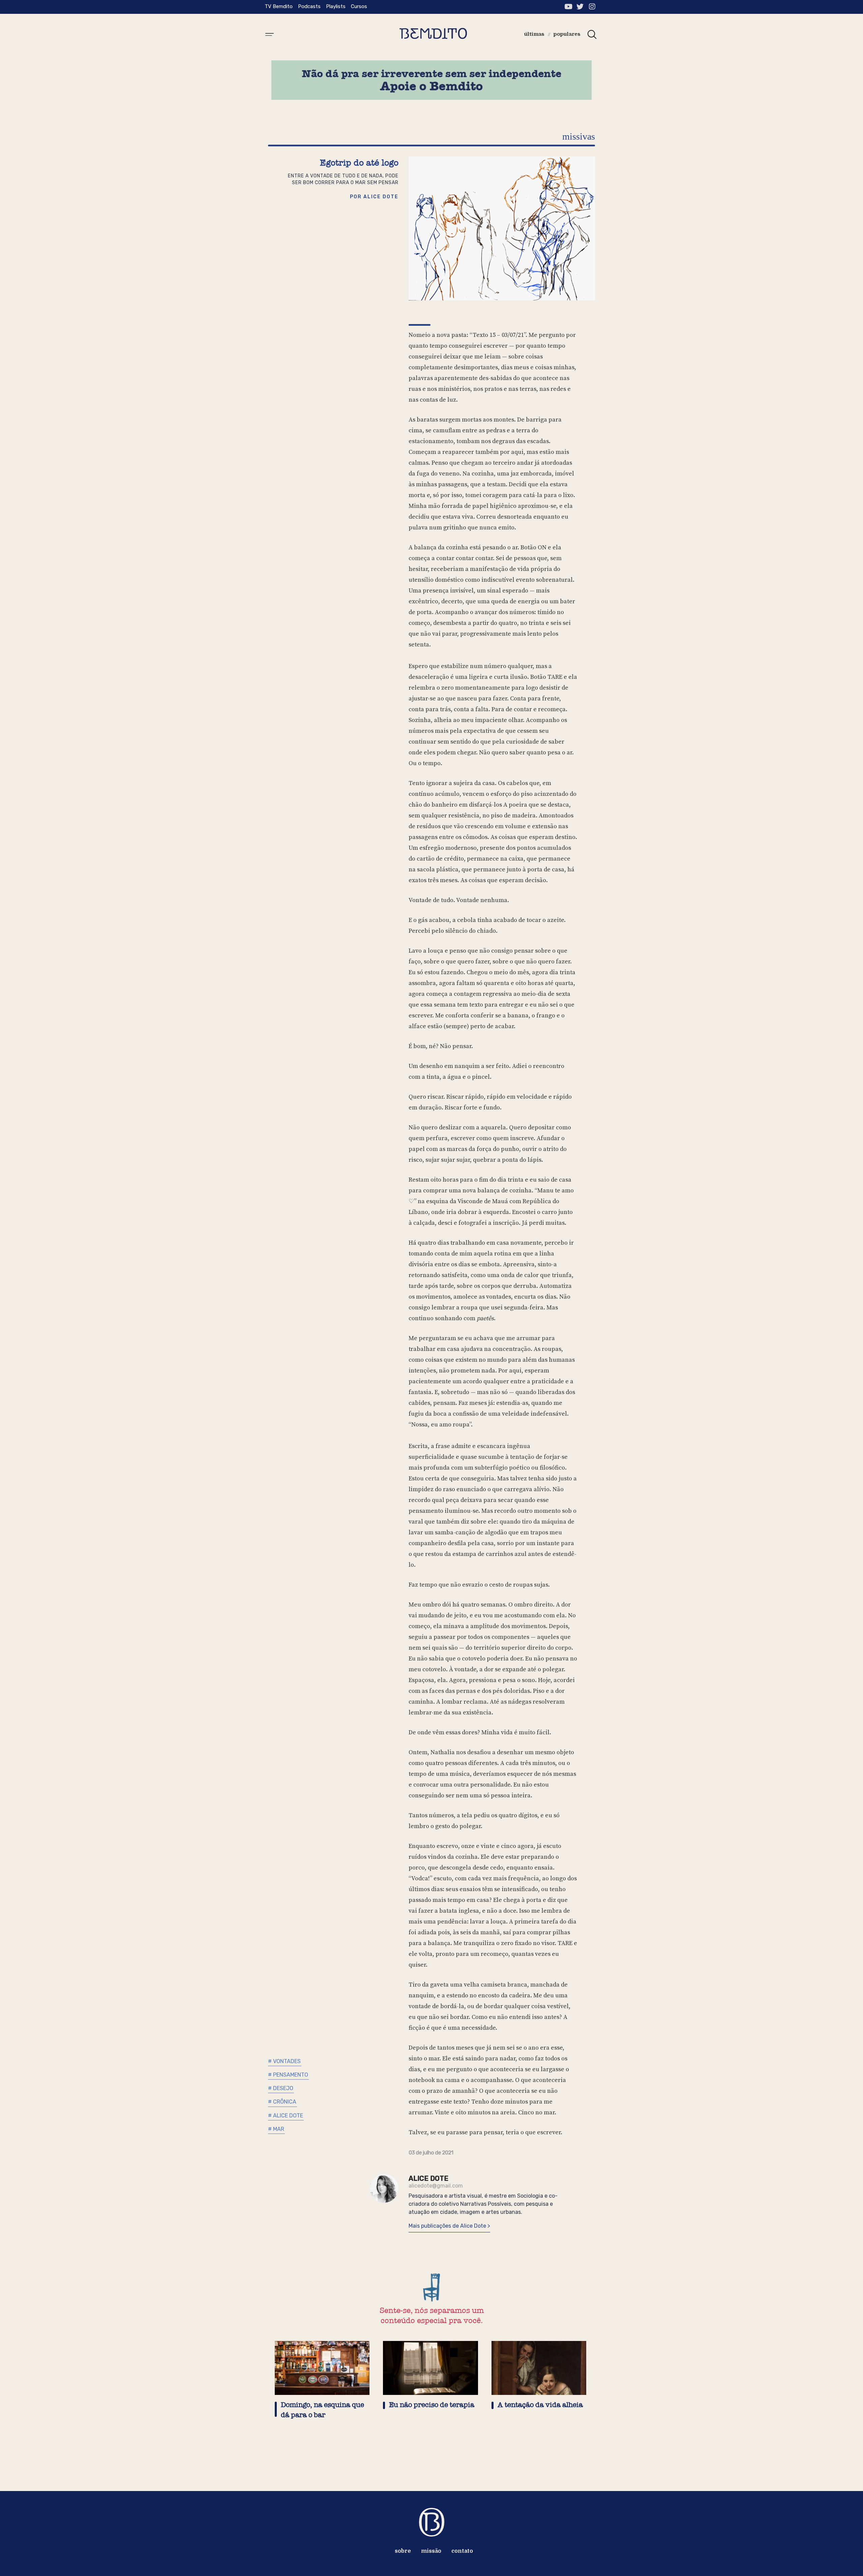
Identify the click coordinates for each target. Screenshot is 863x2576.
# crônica (282, 2102)
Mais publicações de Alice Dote (448, 2226)
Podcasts (309, 6)
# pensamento (288, 2075)
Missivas (579, 136)
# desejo (281, 2088)
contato (462, 2551)
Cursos (359, 6)
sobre (403, 2551)
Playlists (336, 6)
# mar (276, 2129)
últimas (534, 34)
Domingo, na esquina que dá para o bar (322, 2410)
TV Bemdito (279, 6)
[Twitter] (580, 7)
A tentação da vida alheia (540, 2405)
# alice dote (286, 2116)
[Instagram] (592, 7)
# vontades (284, 2061)
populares (567, 34)
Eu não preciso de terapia (432, 2405)
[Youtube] (568, 7)
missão (431, 2551)
